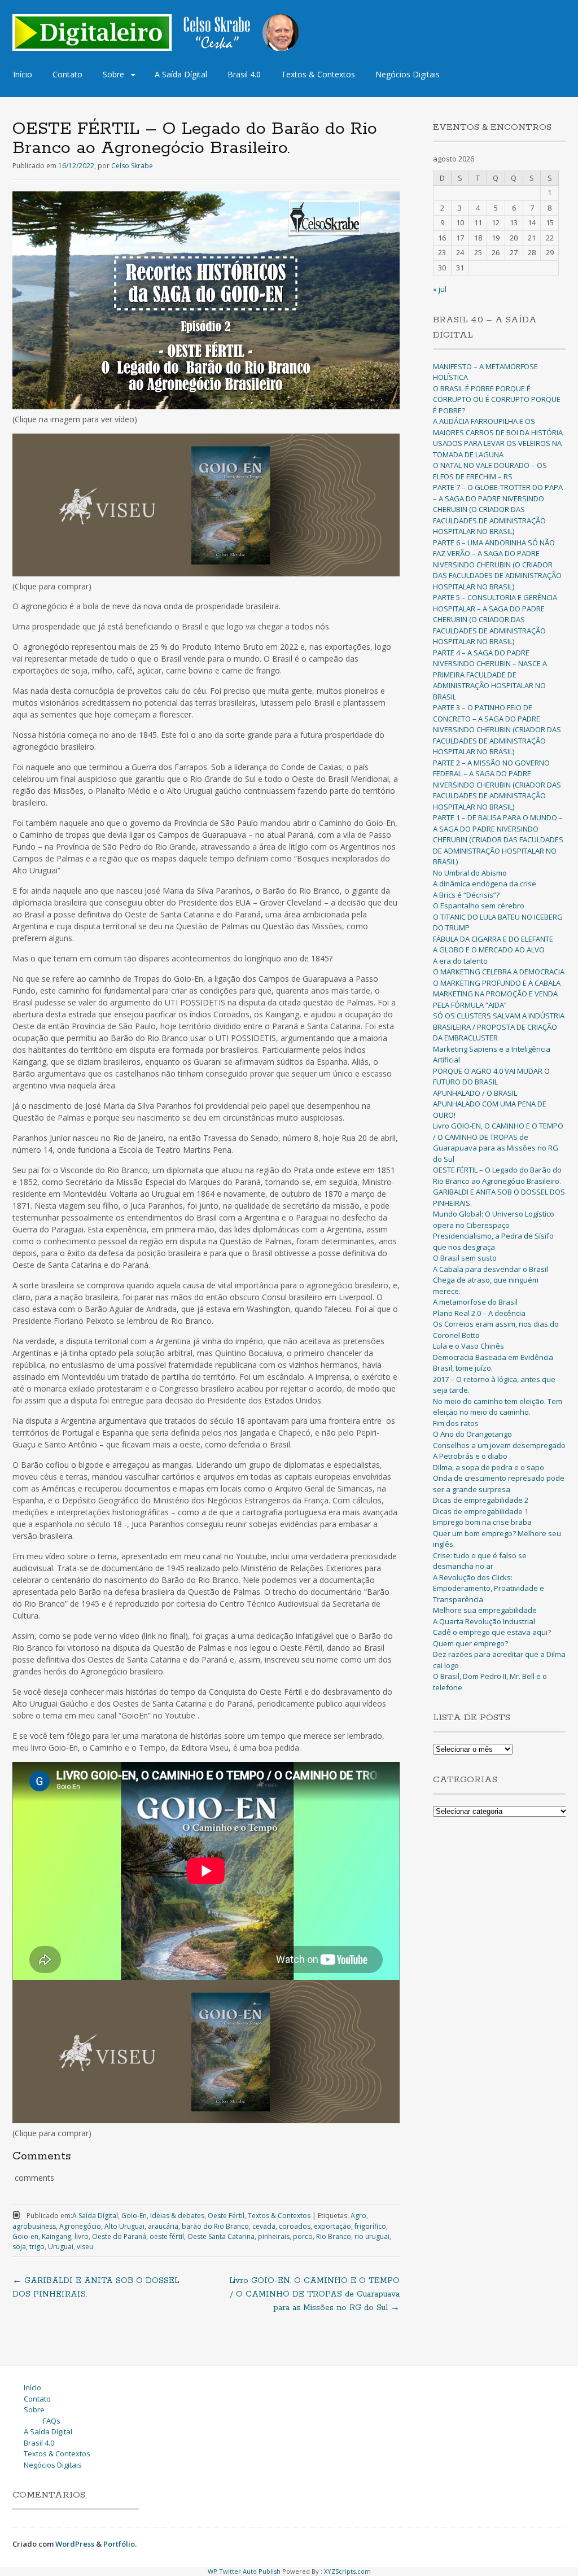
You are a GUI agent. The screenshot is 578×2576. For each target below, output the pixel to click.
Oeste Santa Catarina (221, 2236)
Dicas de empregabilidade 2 (481, 1500)
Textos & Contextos (318, 74)
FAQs (52, 2421)
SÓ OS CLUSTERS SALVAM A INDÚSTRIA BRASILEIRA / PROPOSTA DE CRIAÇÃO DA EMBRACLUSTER (499, 1027)
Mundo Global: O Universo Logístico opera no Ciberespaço (494, 1219)
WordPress (75, 2544)
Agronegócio (80, 2226)
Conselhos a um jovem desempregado (499, 1445)
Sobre (113, 74)
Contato (67, 74)
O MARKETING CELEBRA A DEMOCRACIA (499, 972)
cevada (264, 2226)
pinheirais (274, 2236)
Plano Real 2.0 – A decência (479, 1313)
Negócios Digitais (408, 74)
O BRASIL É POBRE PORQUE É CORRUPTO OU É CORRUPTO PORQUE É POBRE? (497, 399)
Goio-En (134, 2216)
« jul (440, 289)
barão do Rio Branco (215, 2226)
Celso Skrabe (132, 166)
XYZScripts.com (347, 2571)
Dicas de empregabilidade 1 (481, 1511)
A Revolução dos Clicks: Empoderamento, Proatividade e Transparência (489, 1588)
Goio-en (25, 2236)
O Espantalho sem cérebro (479, 906)
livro (82, 2236)
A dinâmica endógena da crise (485, 884)
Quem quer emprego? (470, 1643)
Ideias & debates (177, 2216)
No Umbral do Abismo (470, 873)
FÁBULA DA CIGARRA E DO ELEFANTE (493, 939)
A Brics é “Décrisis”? (466, 895)
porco (303, 2236)
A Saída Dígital (181, 74)
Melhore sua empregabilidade (485, 1610)
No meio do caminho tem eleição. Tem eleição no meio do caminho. (498, 1407)
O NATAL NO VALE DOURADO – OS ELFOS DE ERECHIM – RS (490, 471)
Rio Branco (334, 2236)
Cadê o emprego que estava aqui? (492, 1632)
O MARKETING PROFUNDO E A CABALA (497, 983)
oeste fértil (167, 2236)
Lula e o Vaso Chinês (468, 1346)
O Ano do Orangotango (472, 1434)
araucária (163, 2226)
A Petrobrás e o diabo (470, 1456)
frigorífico (370, 2226)
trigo (37, 2247)
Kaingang (56, 2236)
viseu (85, 2247)
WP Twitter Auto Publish (244, 2571)
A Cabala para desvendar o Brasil (491, 1269)
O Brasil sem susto (465, 1258)
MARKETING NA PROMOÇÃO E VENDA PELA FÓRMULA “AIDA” (495, 999)
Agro (358, 2216)
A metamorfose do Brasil (475, 1302)
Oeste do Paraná (119, 2236)
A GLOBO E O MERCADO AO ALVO (489, 950)
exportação (332, 2226)
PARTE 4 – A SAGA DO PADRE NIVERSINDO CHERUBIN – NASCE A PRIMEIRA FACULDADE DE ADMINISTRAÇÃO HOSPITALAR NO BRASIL (490, 675)
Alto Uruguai (124, 2226)
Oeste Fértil (226, 2216)
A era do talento (460, 961)
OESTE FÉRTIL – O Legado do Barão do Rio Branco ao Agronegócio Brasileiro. (497, 1175)
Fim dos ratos (456, 1423)
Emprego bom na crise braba (482, 1522)
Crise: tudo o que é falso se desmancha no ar (480, 1561)
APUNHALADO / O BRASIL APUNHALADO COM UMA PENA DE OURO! (490, 1104)
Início (23, 74)
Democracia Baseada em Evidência (493, 1357)
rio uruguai (372, 2236)
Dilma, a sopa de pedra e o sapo (489, 1467)
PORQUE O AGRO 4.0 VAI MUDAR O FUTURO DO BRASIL (491, 1077)
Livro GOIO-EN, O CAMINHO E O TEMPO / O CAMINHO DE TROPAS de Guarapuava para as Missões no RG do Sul (314, 2294)
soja (19, 2247)
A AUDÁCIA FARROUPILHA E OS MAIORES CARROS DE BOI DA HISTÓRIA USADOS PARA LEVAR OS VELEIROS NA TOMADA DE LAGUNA (498, 438)
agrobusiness (34, 2226)
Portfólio (119, 2544)
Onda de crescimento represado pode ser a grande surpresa (499, 1484)
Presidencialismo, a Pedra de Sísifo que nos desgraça (493, 1241)
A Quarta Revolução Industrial (484, 1621)
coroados (295, 2226)
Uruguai (61, 2247)
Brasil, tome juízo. (463, 1368)
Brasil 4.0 (244, 74)
